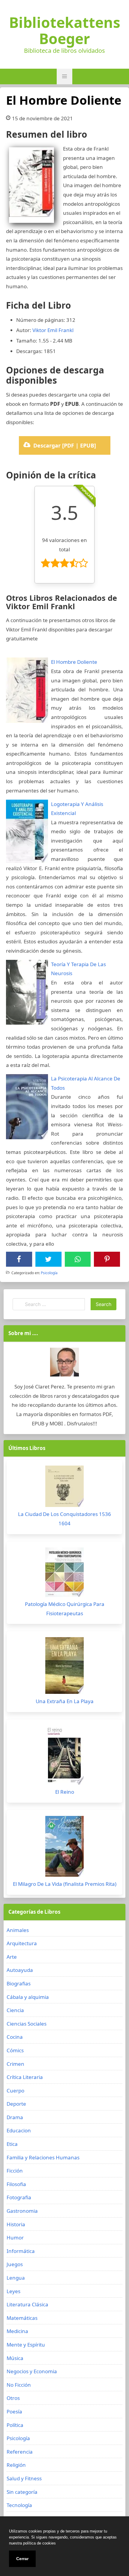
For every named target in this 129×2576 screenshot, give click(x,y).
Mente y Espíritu (26, 2345)
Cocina (15, 2037)
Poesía (14, 2411)
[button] (64, 76)
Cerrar (22, 2559)
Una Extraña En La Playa (65, 1701)
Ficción (15, 2171)
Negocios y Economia (32, 2371)
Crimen (15, 2064)
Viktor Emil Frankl (53, 330)
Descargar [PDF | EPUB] (65, 445)
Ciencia (15, 2010)
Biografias (19, 1983)
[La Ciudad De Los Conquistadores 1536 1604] (64, 1488)
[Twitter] (48, 1259)
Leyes (13, 2291)
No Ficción (19, 2385)
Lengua (16, 2278)
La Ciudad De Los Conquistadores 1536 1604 (64, 1519)
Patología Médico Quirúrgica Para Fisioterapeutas (65, 1609)
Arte (12, 1957)
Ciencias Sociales (27, 2024)
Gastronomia (22, 2211)
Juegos (15, 2264)
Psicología (49, 1273)
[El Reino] (64, 1757)
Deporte (16, 2104)
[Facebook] (19, 1259)
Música (15, 2358)
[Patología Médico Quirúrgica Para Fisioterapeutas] (64, 1574)
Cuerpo (15, 2091)
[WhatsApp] (78, 1259)
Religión (16, 2465)
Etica (12, 2144)
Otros (13, 2398)
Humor (15, 2238)
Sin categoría (22, 2492)
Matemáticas (22, 2318)
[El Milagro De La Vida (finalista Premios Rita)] (64, 1848)
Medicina (17, 2331)
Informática (21, 2251)
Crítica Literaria (25, 2077)
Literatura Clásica (27, 2304)
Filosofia (16, 2184)
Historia (16, 2224)
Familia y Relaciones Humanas (43, 2157)
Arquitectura (22, 1943)
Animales (18, 1930)
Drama (15, 2117)
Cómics (15, 2050)
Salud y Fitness (24, 2478)
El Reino (65, 1792)
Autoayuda (20, 1970)
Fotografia (19, 2197)
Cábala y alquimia (28, 1997)
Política (15, 2425)
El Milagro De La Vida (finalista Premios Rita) (65, 1884)
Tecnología (19, 2505)
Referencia (20, 2452)
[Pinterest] (107, 1259)
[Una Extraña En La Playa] (64, 1667)
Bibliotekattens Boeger (65, 31)
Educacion (19, 2130)
